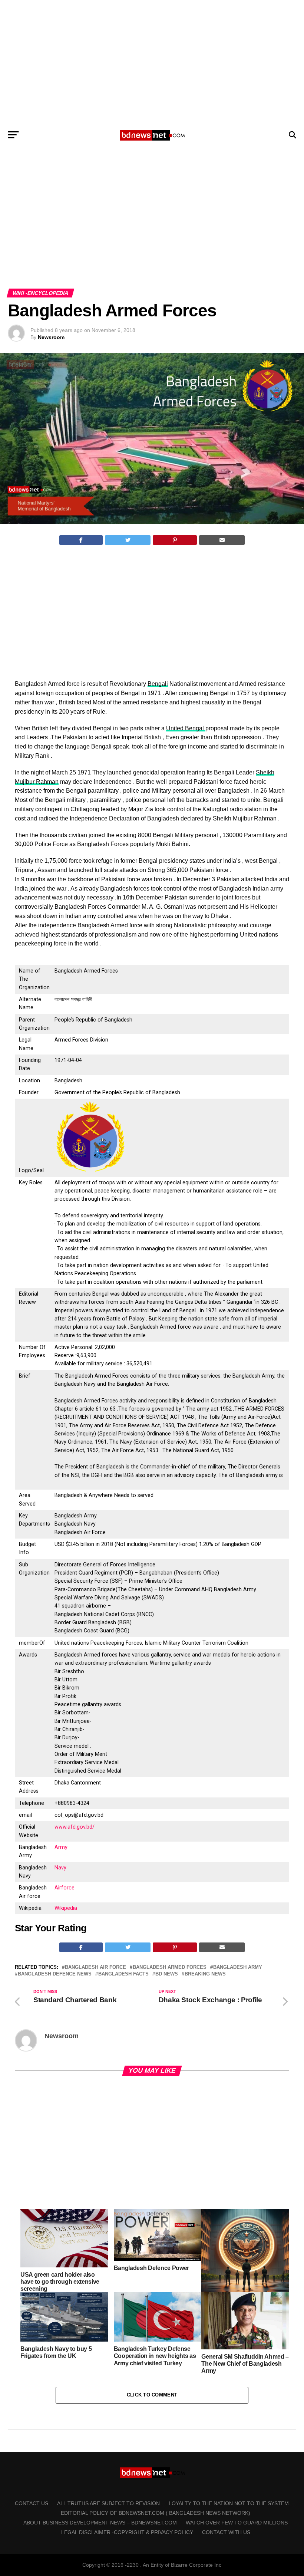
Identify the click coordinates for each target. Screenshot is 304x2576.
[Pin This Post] (175, 540)
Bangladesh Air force (95, 1968)
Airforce (65, 1888)
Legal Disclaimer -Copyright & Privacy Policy (127, 2532)
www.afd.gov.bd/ (75, 1827)
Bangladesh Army (238, 1968)
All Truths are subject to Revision (108, 2503)
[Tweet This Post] (128, 540)
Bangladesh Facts (123, 1974)
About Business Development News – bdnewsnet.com (100, 2523)
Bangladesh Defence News (55, 1974)
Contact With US (226, 2532)
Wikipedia (66, 1908)
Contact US (32, 2503)
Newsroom (51, 337)
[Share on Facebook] (81, 540)
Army (61, 1847)
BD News (167, 1974)
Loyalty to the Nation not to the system (229, 2503)
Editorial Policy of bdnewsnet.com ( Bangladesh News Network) (156, 2513)
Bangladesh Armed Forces (170, 1968)
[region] (152, 62)
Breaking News (205, 1974)
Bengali (158, 684)
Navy (60, 1868)
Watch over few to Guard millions (237, 2523)
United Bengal (186, 728)
